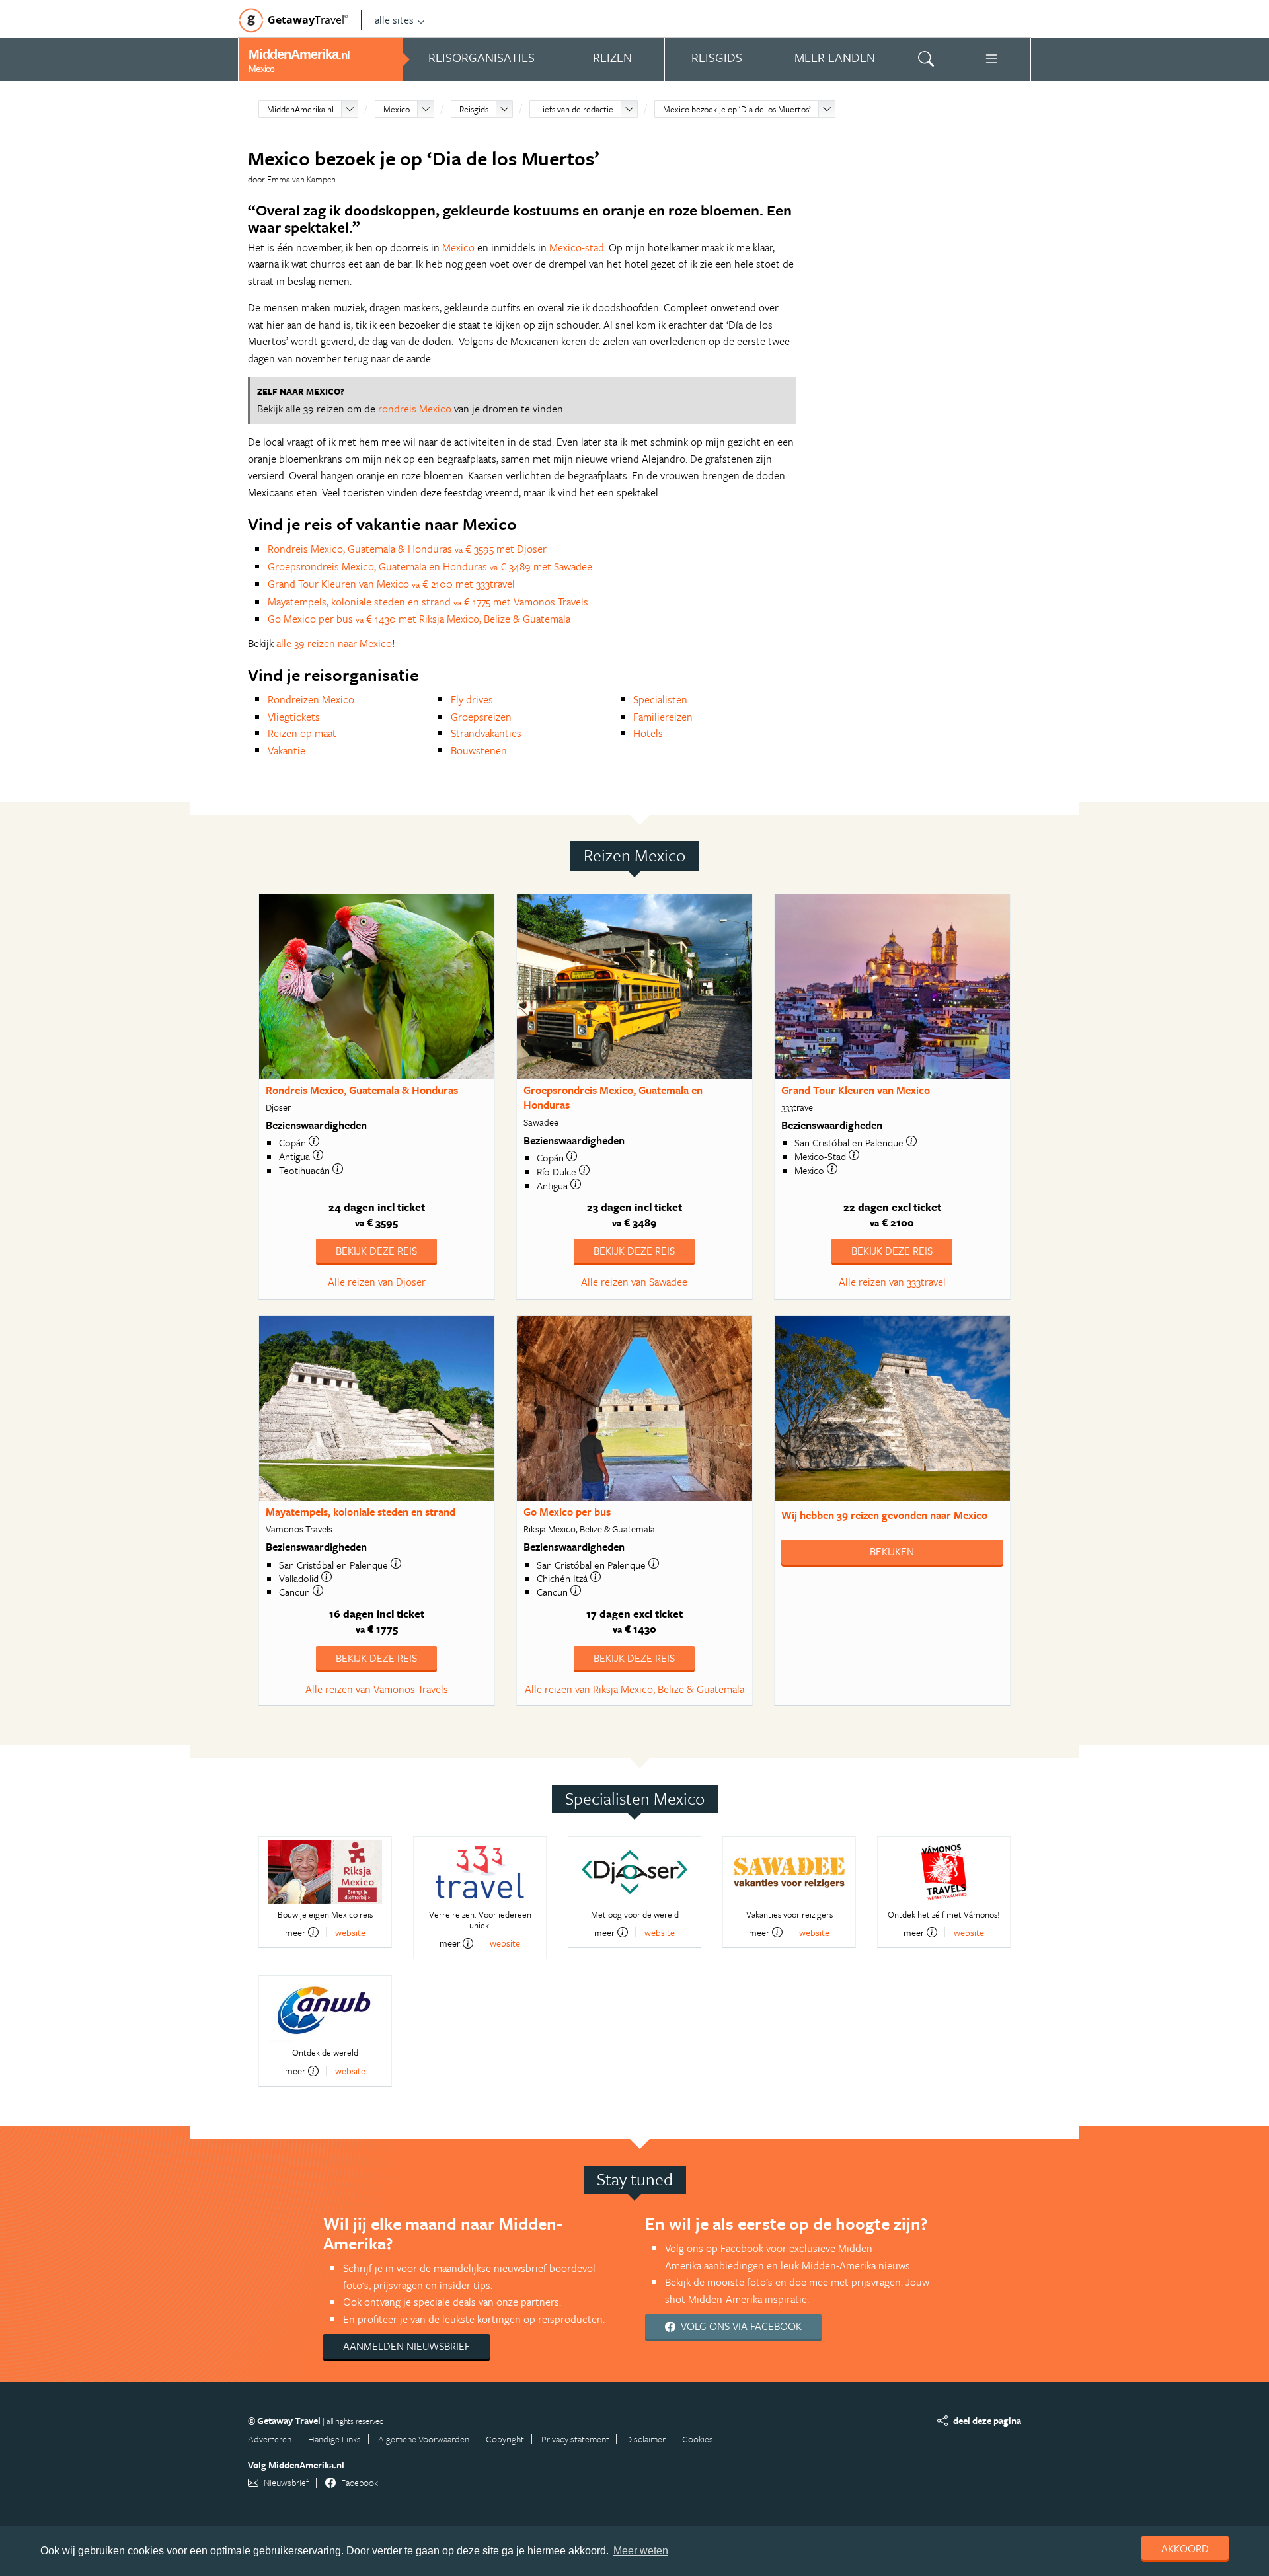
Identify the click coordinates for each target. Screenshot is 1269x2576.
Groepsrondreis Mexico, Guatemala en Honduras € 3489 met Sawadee (430, 566)
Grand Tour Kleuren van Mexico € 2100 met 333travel (391, 584)
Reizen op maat (302, 733)
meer (295, 1932)
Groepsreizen (481, 717)
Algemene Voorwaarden (424, 2439)
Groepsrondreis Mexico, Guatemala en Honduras (613, 1098)
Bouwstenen (479, 750)
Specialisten (660, 699)
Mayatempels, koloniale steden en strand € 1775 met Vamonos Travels (428, 602)
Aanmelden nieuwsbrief (406, 2346)
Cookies (698, 2439)
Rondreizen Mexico (311, 699)
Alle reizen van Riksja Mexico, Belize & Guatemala (634, 1689)
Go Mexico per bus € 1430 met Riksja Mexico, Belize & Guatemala (419, 619)
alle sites (394, 20)
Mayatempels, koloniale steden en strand (361, 1512)
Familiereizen (663, 717)
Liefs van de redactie (576, 109)
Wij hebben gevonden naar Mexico (884, 1515)
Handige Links (334, 2439)
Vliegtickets (294, 717)
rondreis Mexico (415, 409)
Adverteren (270, 2439)
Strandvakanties (486, 733)
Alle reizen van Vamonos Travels (377, 1689)
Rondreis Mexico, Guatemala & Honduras (362, 1090)
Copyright (505, 2439)
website (350, 1932)
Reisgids (474, 109)
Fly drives (472, 699)
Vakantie (287, 750)
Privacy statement (575, 2439)
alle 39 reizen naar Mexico (334, 643)
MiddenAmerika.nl (300, 109)
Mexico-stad (577, 247)
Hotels (648, 733)
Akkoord (1185, 2548)
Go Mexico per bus (567, 1512)
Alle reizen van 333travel (892, 1282)
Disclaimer (646, 2439)
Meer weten (641, 2551)
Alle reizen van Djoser (377, 1282)
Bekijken (892, 1551)
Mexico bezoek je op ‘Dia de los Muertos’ (737, 109)
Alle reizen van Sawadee (634, 1282)
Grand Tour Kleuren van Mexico (856, 1090)
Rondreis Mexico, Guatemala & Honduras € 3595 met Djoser (407, 549)
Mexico (397, 109)
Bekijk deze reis (376, 1251)
